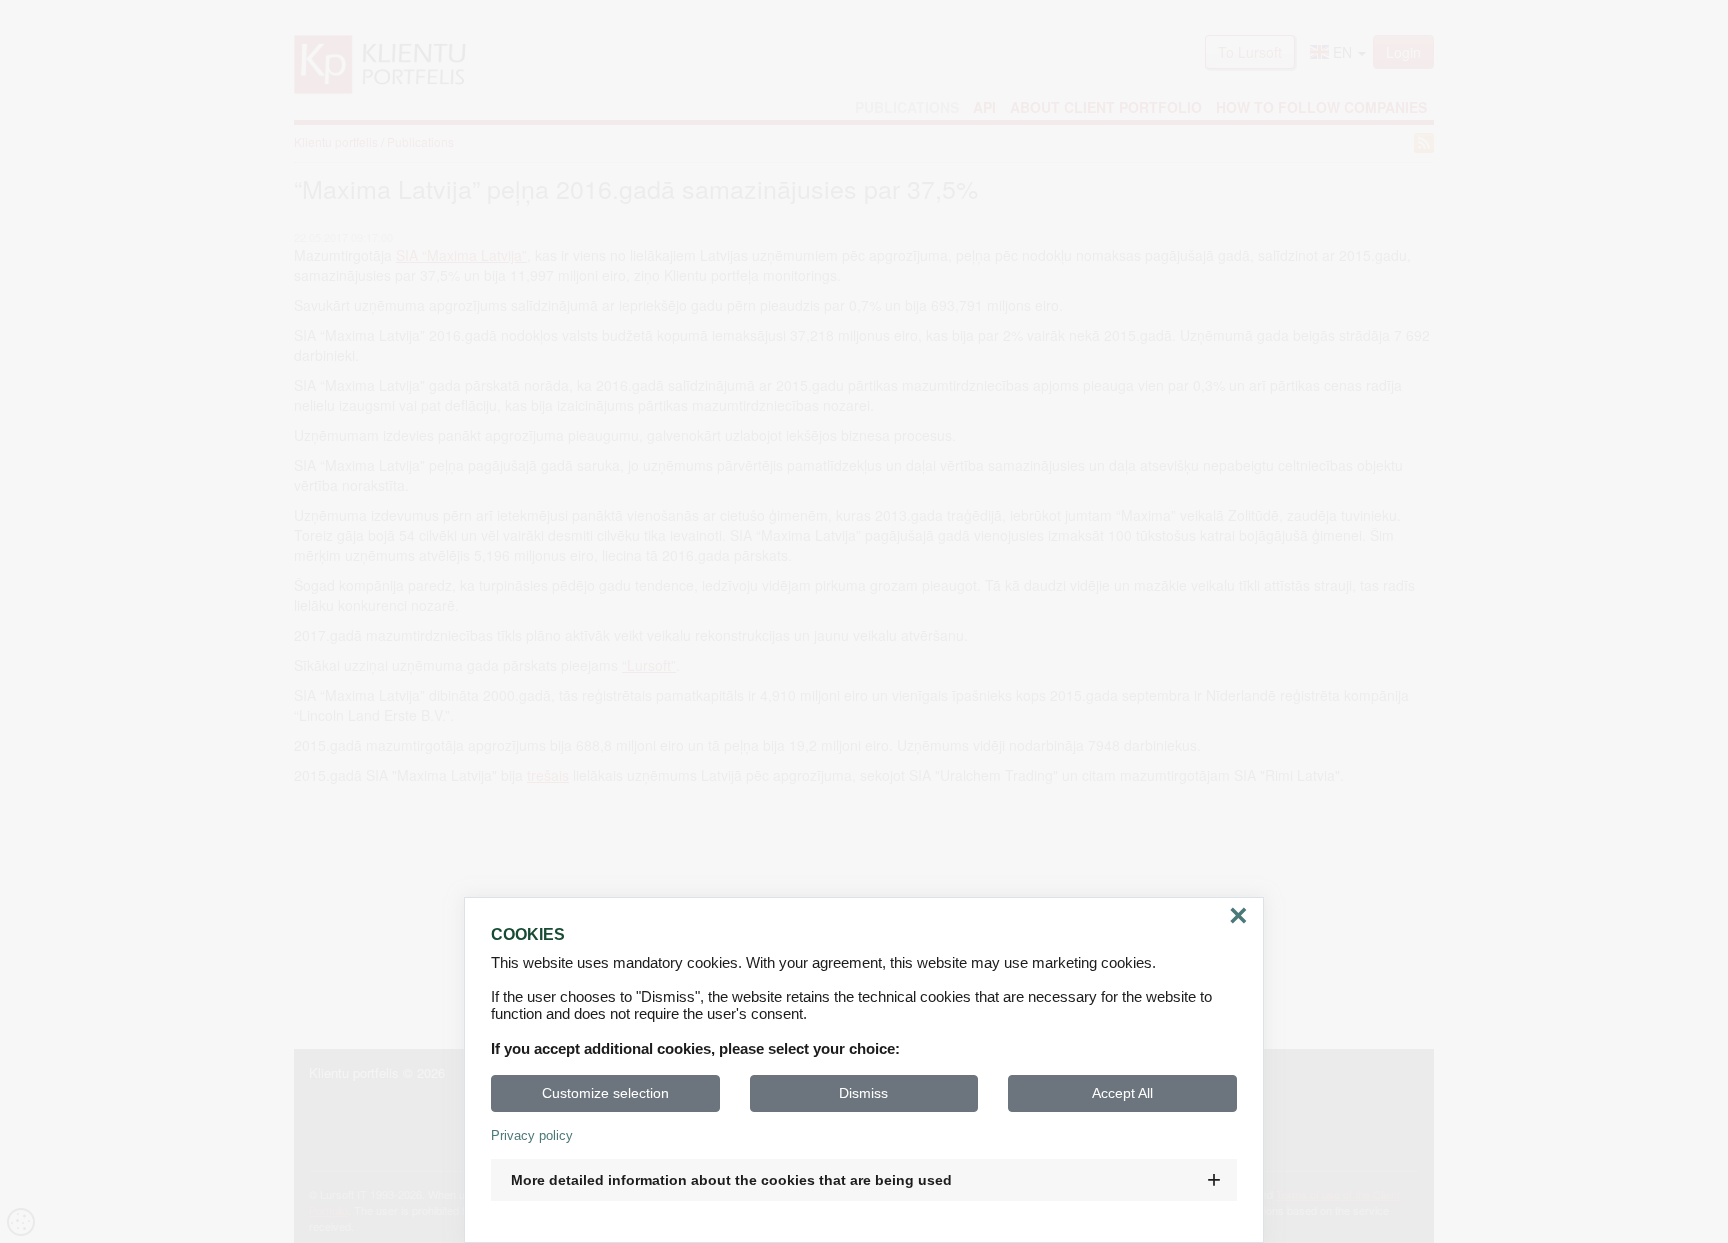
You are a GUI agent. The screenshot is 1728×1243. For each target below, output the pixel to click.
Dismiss (863, 1093)
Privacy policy (532, 1135)
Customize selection (605, 1093)
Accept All (1122, 1093)
